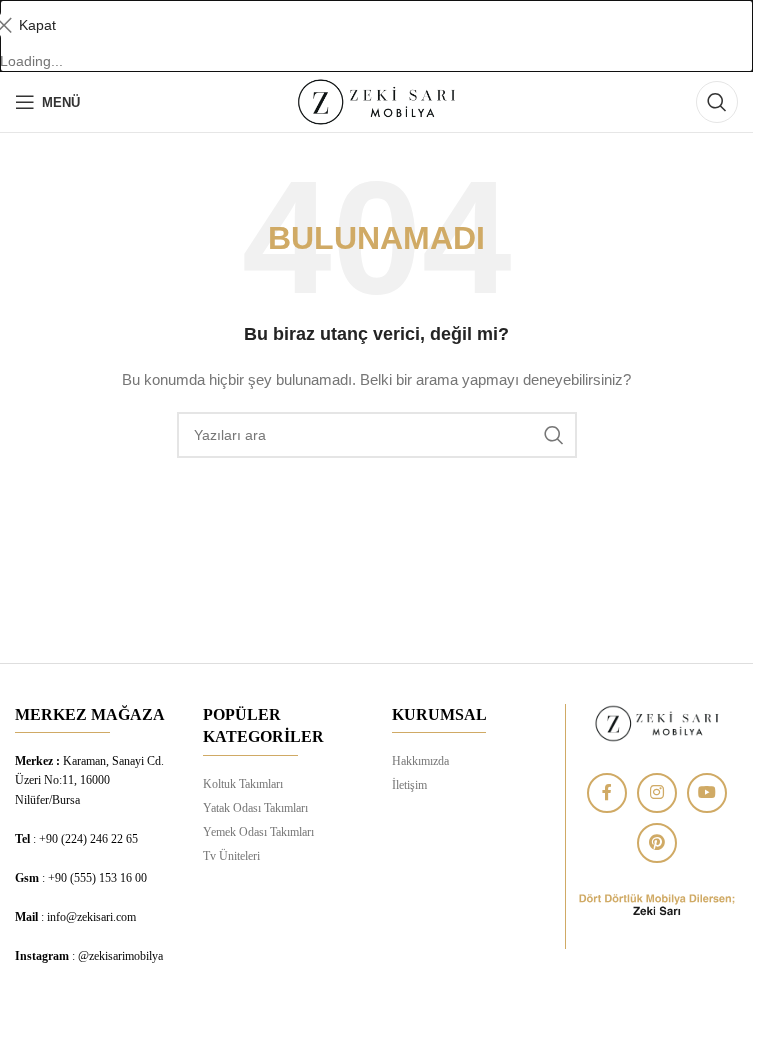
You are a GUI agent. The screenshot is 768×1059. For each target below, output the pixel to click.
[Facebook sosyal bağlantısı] (607, 793)
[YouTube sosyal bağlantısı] (707, 793)
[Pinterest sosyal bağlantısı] (657, 843)
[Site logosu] (376, 101)
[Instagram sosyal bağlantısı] (657, 793)
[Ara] (717, 102)
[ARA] (554, 435)
